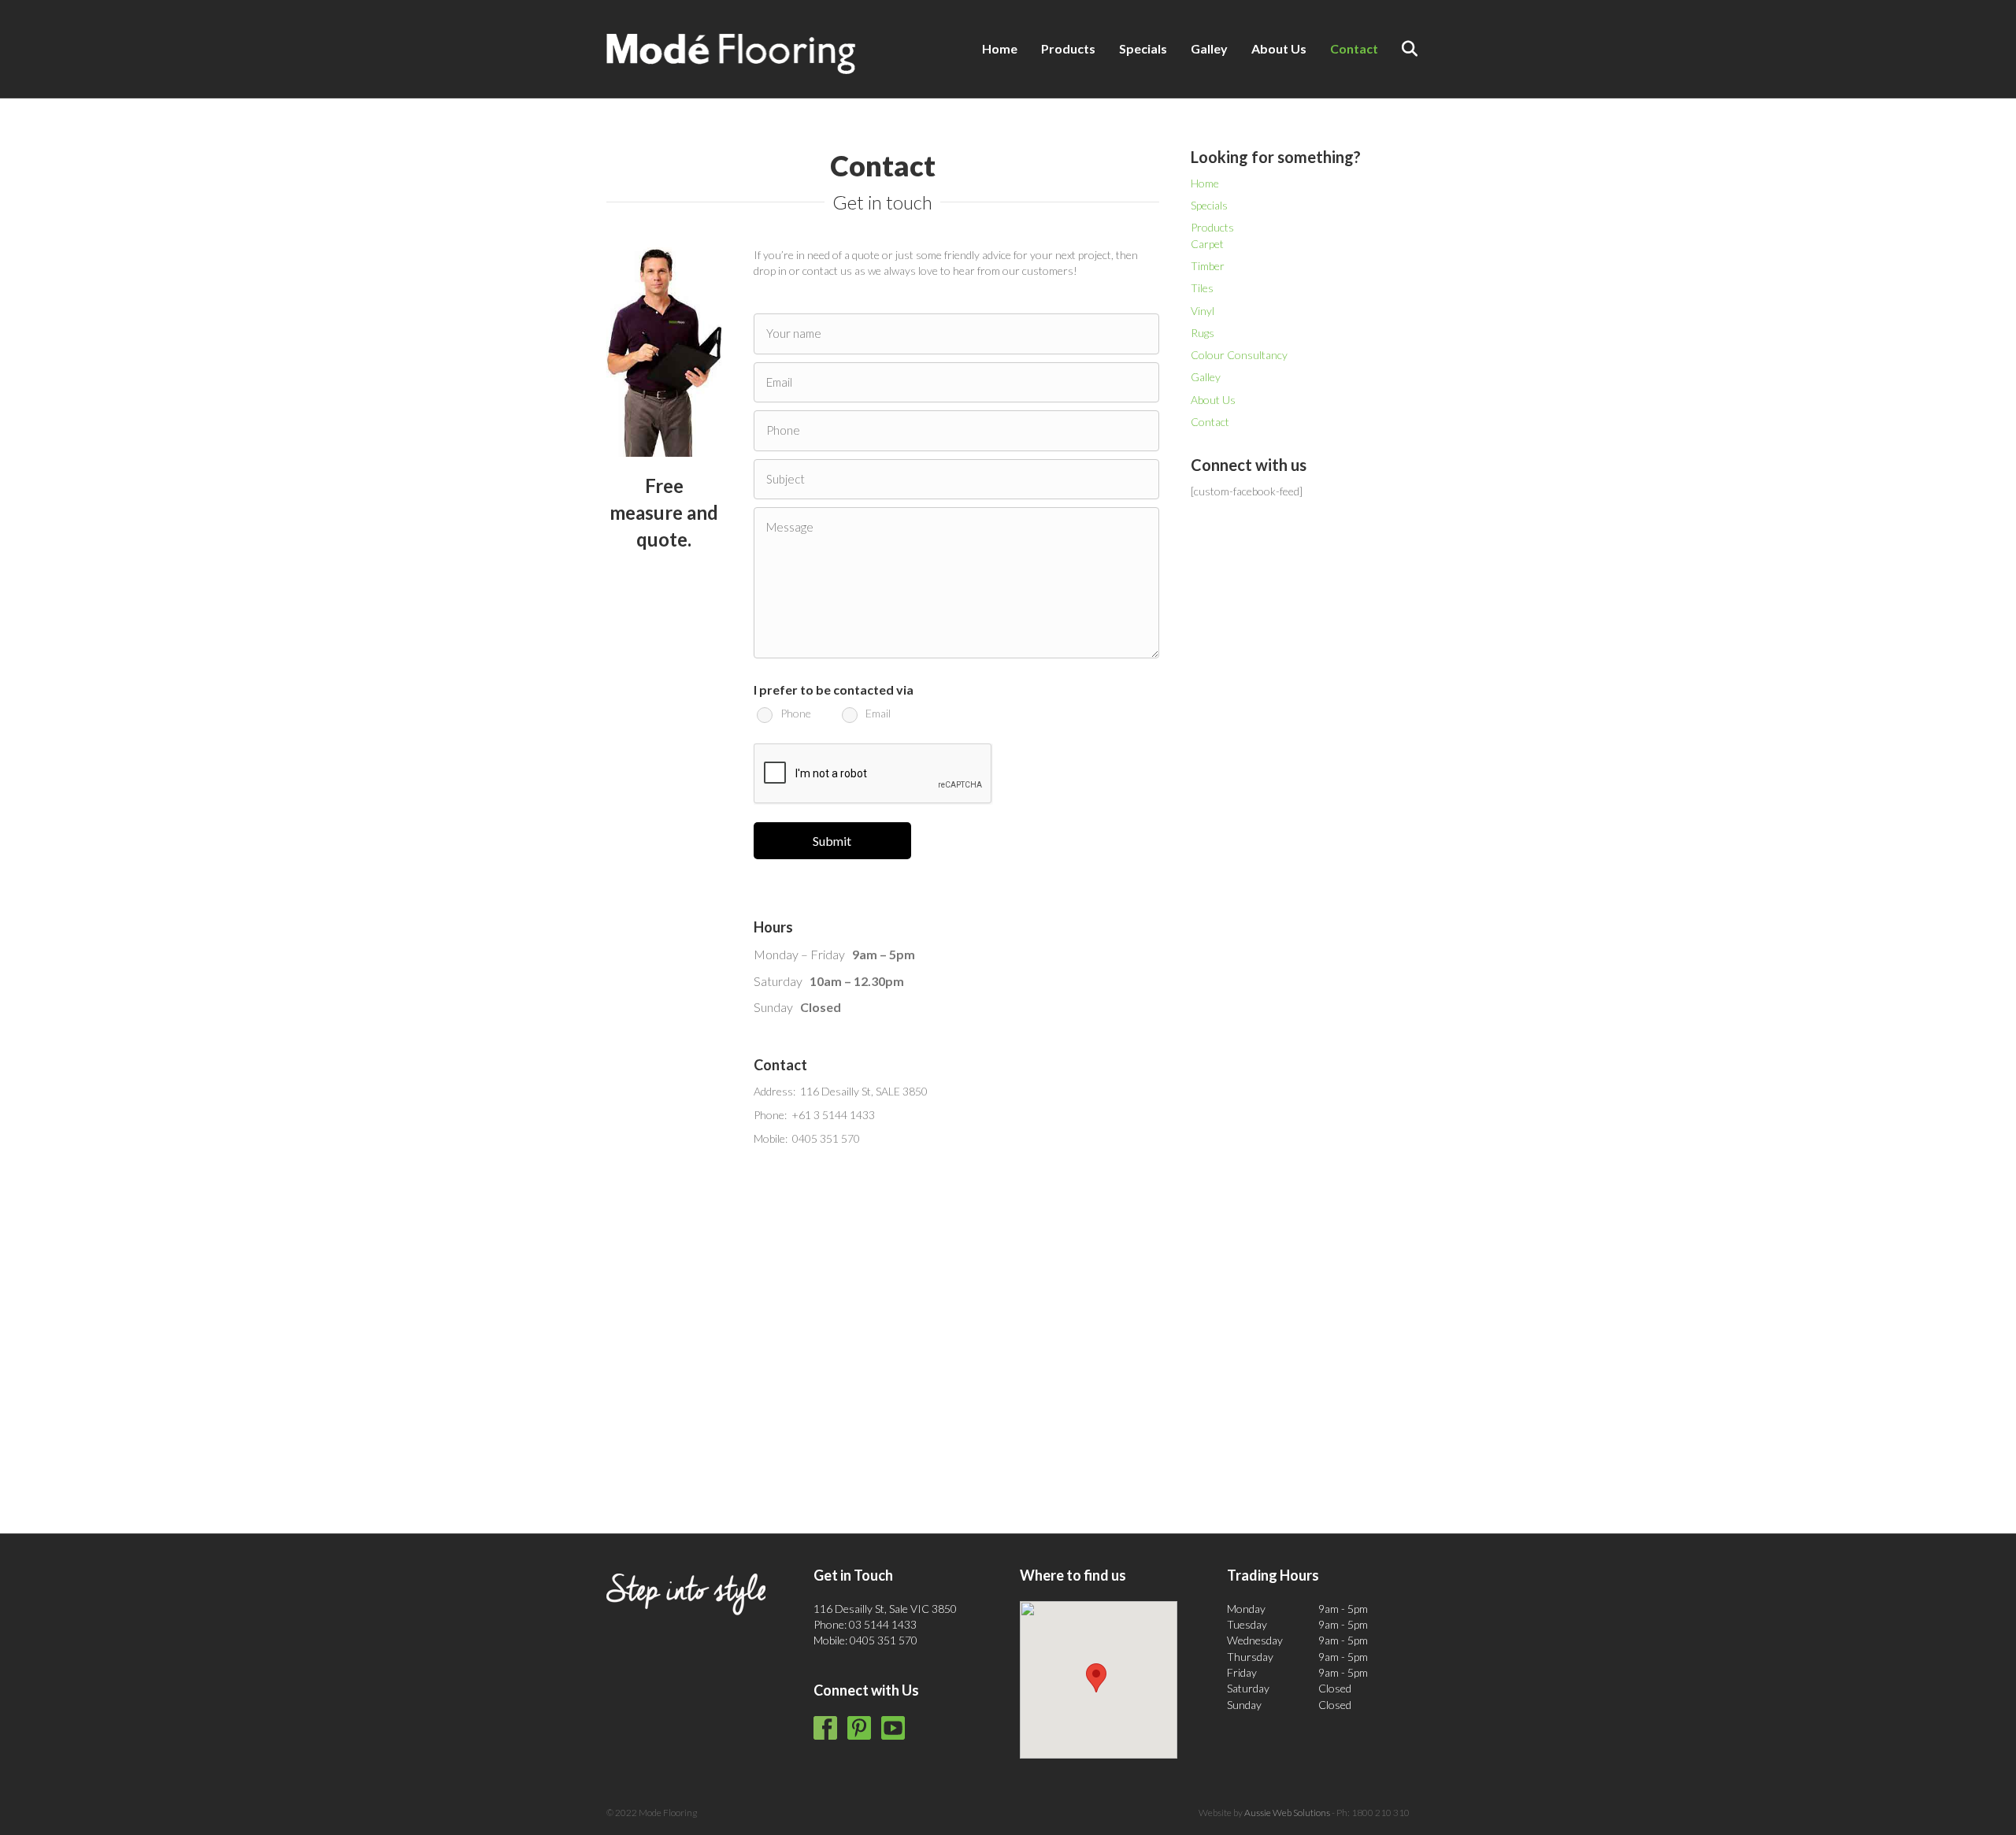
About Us (1279, 48)
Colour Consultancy (1239, 355)
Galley (1209, 48)
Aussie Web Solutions (1287, 1813)
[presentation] (873, 774)
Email (878, 714)
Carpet (1207, 244)
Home (1000, 48)
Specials (1143, 48)
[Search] (1400, 49)
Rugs (1203, 333)
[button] (1096, 1678)
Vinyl (1203, 311)
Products (1068, 48)
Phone (796, 714)
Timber (1208, 266)
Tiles (1202, 288)
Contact (1354, 48)
